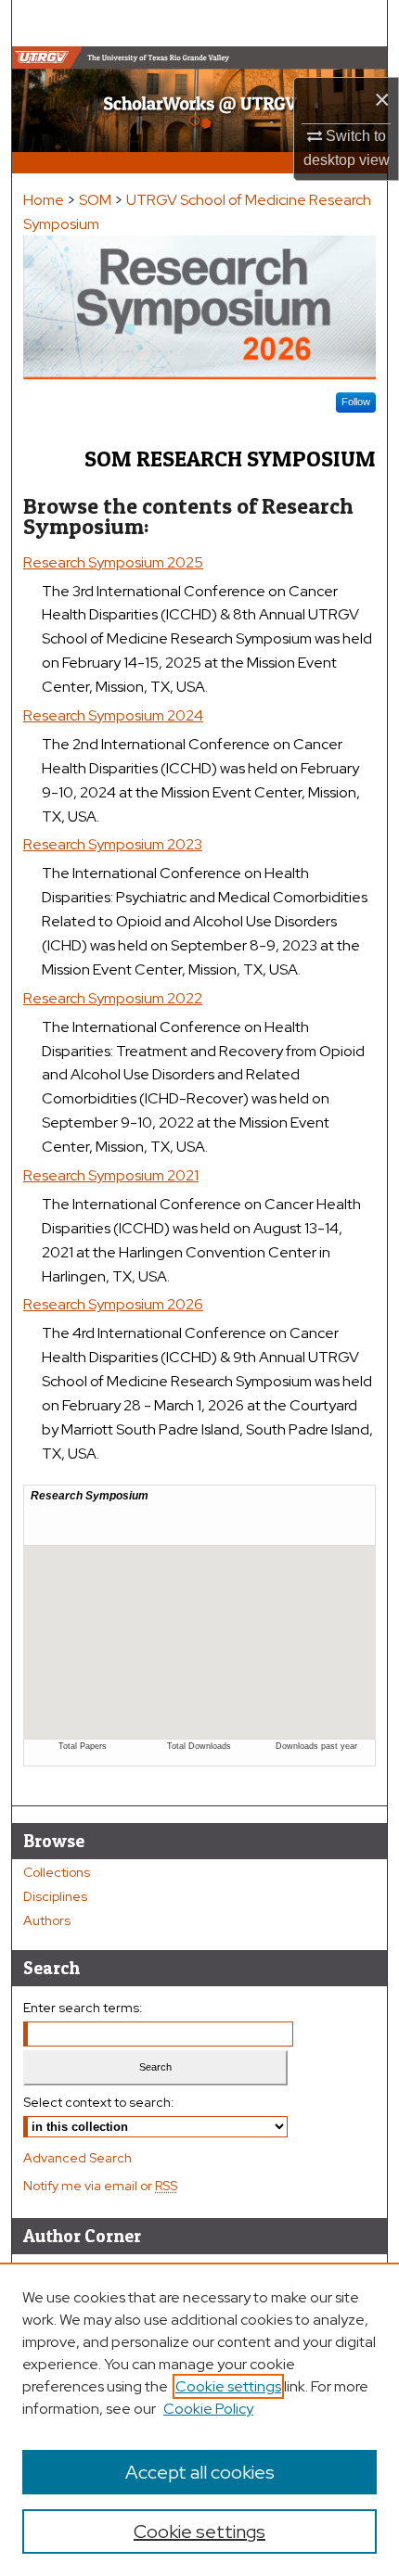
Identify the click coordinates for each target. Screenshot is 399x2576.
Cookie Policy (208, 2409)
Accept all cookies (200, 2472)
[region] (199, 2419)
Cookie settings (228, 2386)
